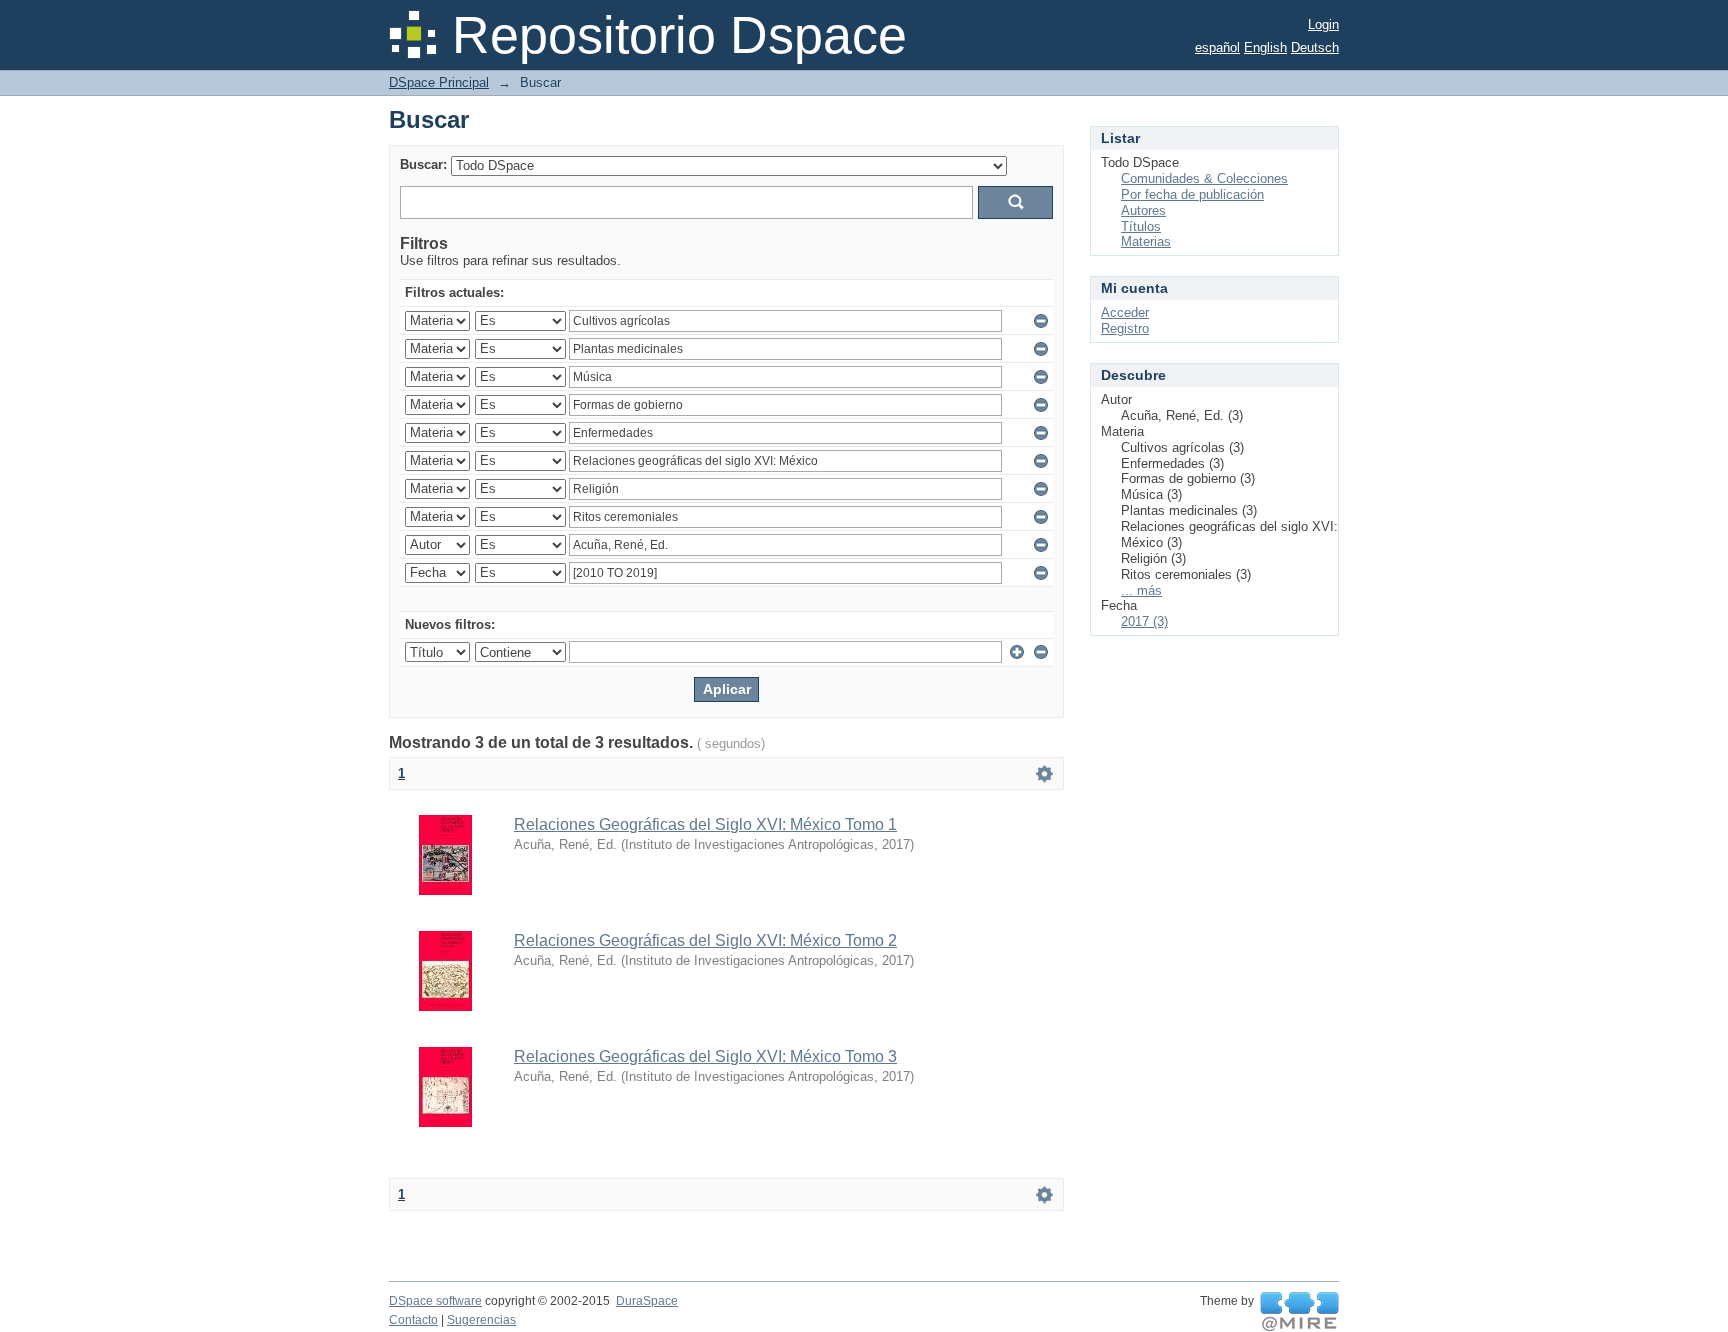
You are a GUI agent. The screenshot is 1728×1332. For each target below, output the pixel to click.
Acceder (1125, 312)
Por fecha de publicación (1192, 194)
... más (1141, 590)
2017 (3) (1144, 621)
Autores (1143, 210)
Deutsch (1315, 47)
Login (1323, 24)
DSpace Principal (439, 82)
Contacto (413, 1320)
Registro (1125, 328)
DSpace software (435, 1301)
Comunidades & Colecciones (1204, 178)
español (1217, 47)
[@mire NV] (1299, 1312)
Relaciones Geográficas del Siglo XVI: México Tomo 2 (705, 940)
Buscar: (423, 164)
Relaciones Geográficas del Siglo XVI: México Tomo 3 (705, 1056)
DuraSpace (647, 1301)
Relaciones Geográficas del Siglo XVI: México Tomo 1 (705, 824)
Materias (1146, 241)
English (1265, 47)
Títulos (1141, 226)
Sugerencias (481, 1320)
